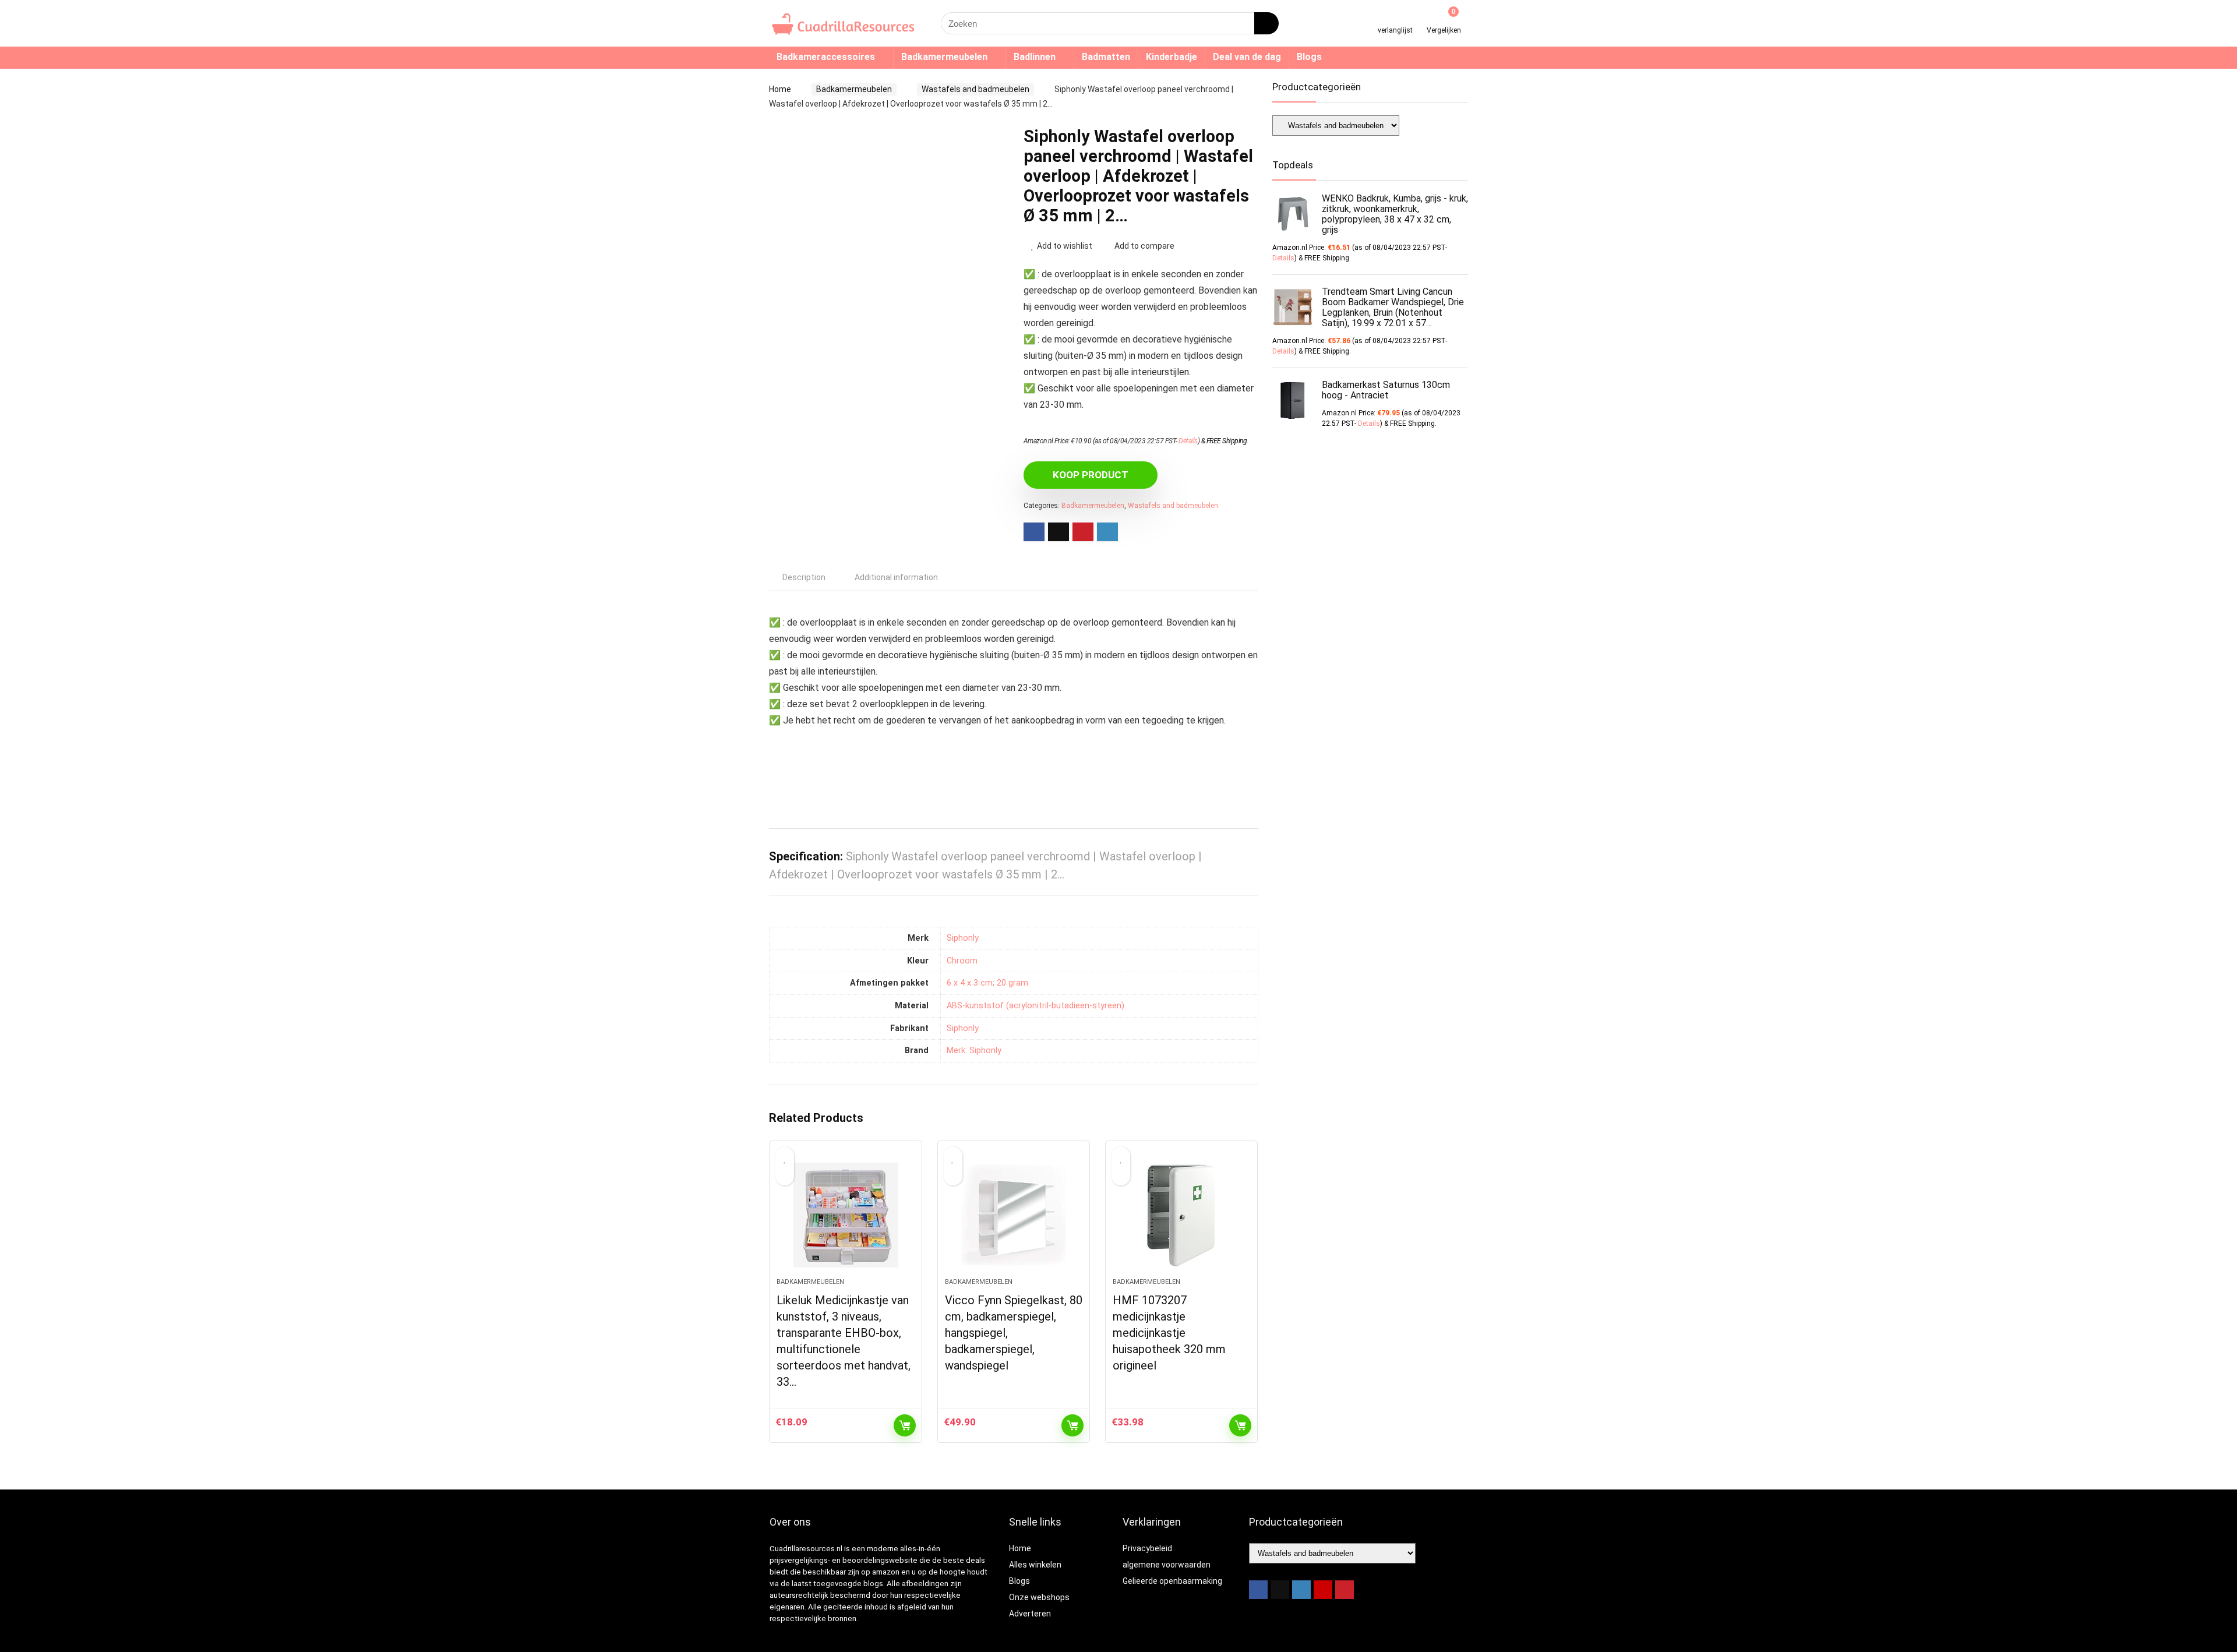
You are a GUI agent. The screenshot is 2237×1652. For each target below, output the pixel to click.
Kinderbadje (1172, 57)
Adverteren (1030, 1614)
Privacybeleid (1147, 1548)
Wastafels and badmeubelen (975, 89)
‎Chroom (962, 961)
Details (1188, 441)
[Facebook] (1258, 1590)
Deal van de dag (1247, 57)
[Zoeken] (1266, 23)
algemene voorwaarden (1167, 1565)
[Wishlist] (1396, 19)
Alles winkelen (1035, 1565)
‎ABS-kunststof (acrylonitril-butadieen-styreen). (1036, 1006)
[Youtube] (1323, 1590)
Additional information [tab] (896, 577)
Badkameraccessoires (826, 57)
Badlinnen (1035, 57)
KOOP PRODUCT (1091, 475)
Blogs (1309, 57)
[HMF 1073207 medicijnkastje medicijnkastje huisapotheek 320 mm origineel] (1181, 1215)
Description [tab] (804, 577)
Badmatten (1106, 57)
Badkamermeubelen (944, 57)
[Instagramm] (1301, 1590)
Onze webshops (1039, 1597)
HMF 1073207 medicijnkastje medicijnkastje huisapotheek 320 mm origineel (1169, 1333)
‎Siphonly (963, 938)
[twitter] (1280, 1590)
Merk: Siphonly (974, 1051)
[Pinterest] (1345, 1590)
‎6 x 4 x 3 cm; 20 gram (987, 983)
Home (780, 89)
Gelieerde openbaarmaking (1172, 1581)
